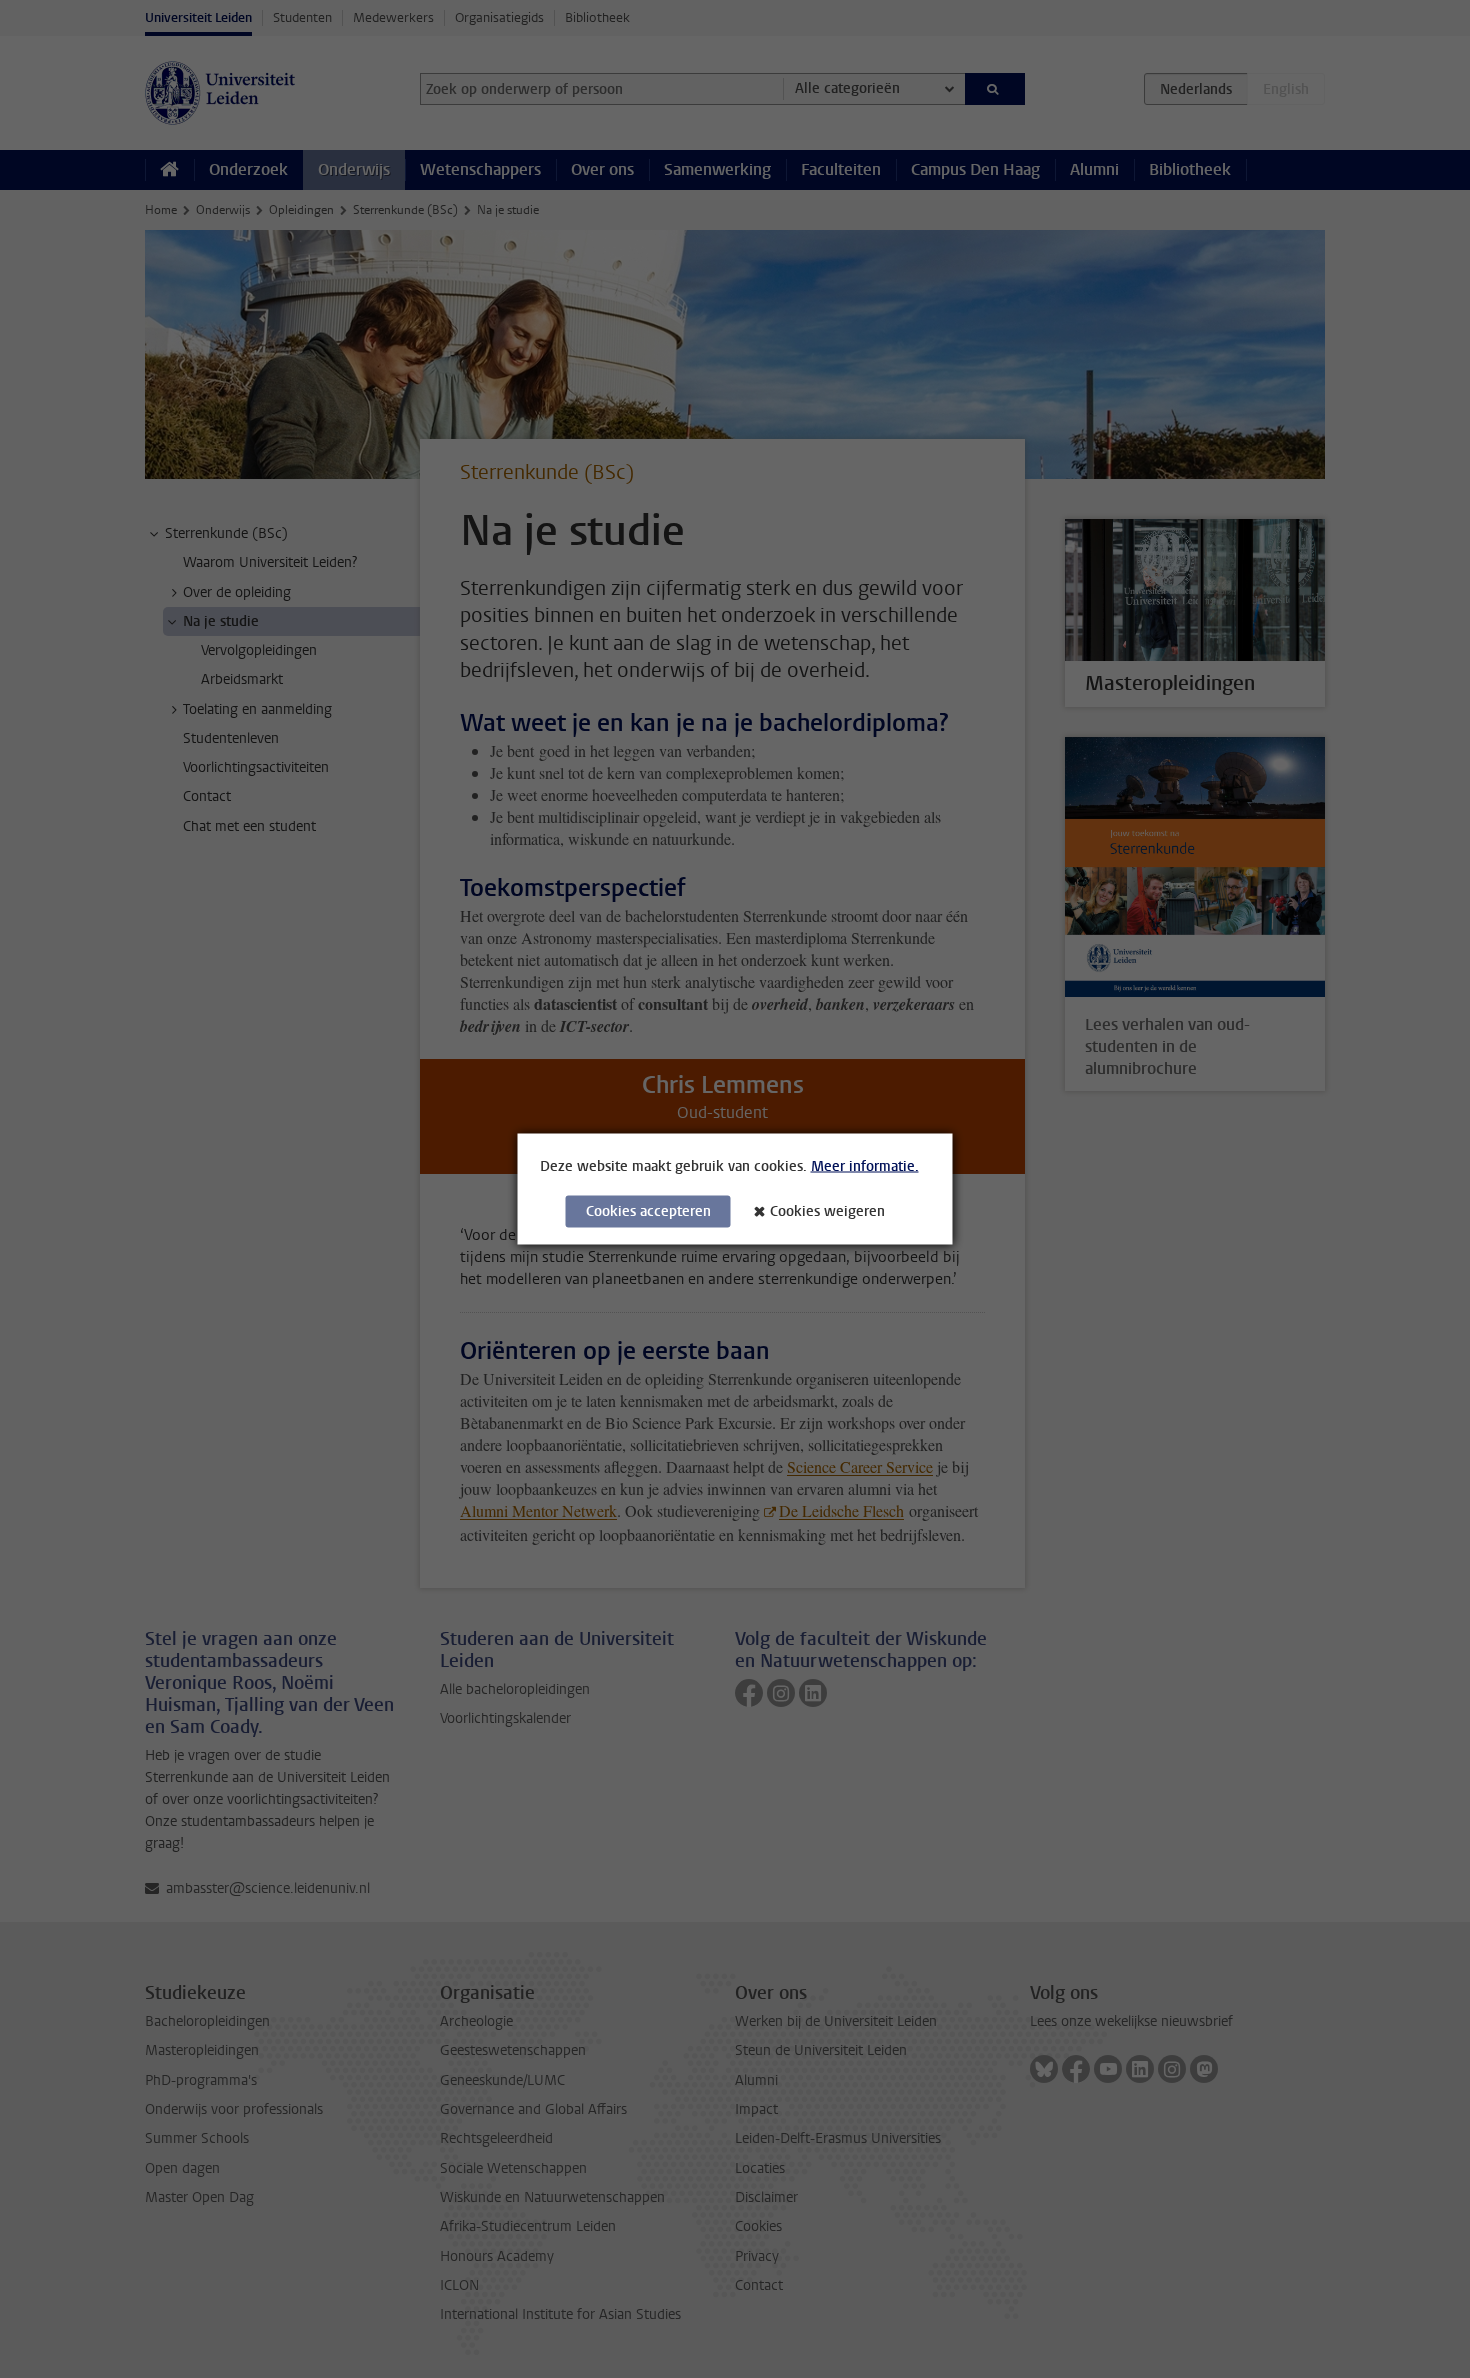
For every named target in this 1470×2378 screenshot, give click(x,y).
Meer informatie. (865, 1166)
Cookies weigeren (827, 1211)
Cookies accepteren (648, 1211)
